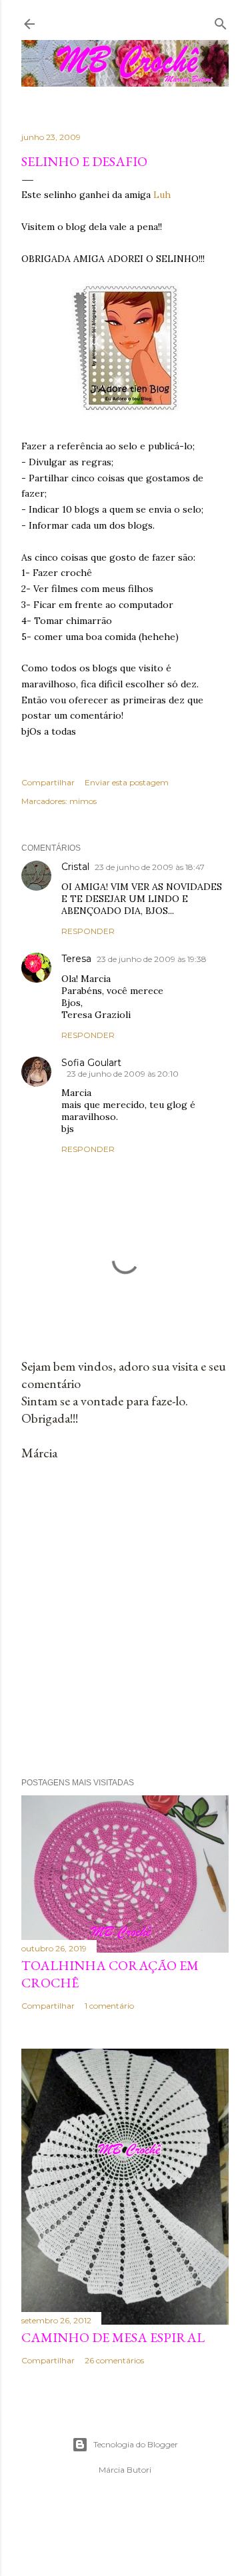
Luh (162, 195)
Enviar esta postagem (127, 782)
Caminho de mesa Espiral (113, 2337)
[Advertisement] (125, 1620)
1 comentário (109, 2006)
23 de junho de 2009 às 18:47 (150, 867)
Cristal (75, 867)
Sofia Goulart (91, 1063)
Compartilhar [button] (48, 782)
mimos (83, 801)
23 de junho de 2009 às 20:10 (123, 1074)
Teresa (76, 959)
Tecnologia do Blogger (136, 2444)
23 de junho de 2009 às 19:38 (152, 959)
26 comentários (114, 2360)
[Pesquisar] (221, 21)
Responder (88, 931)
